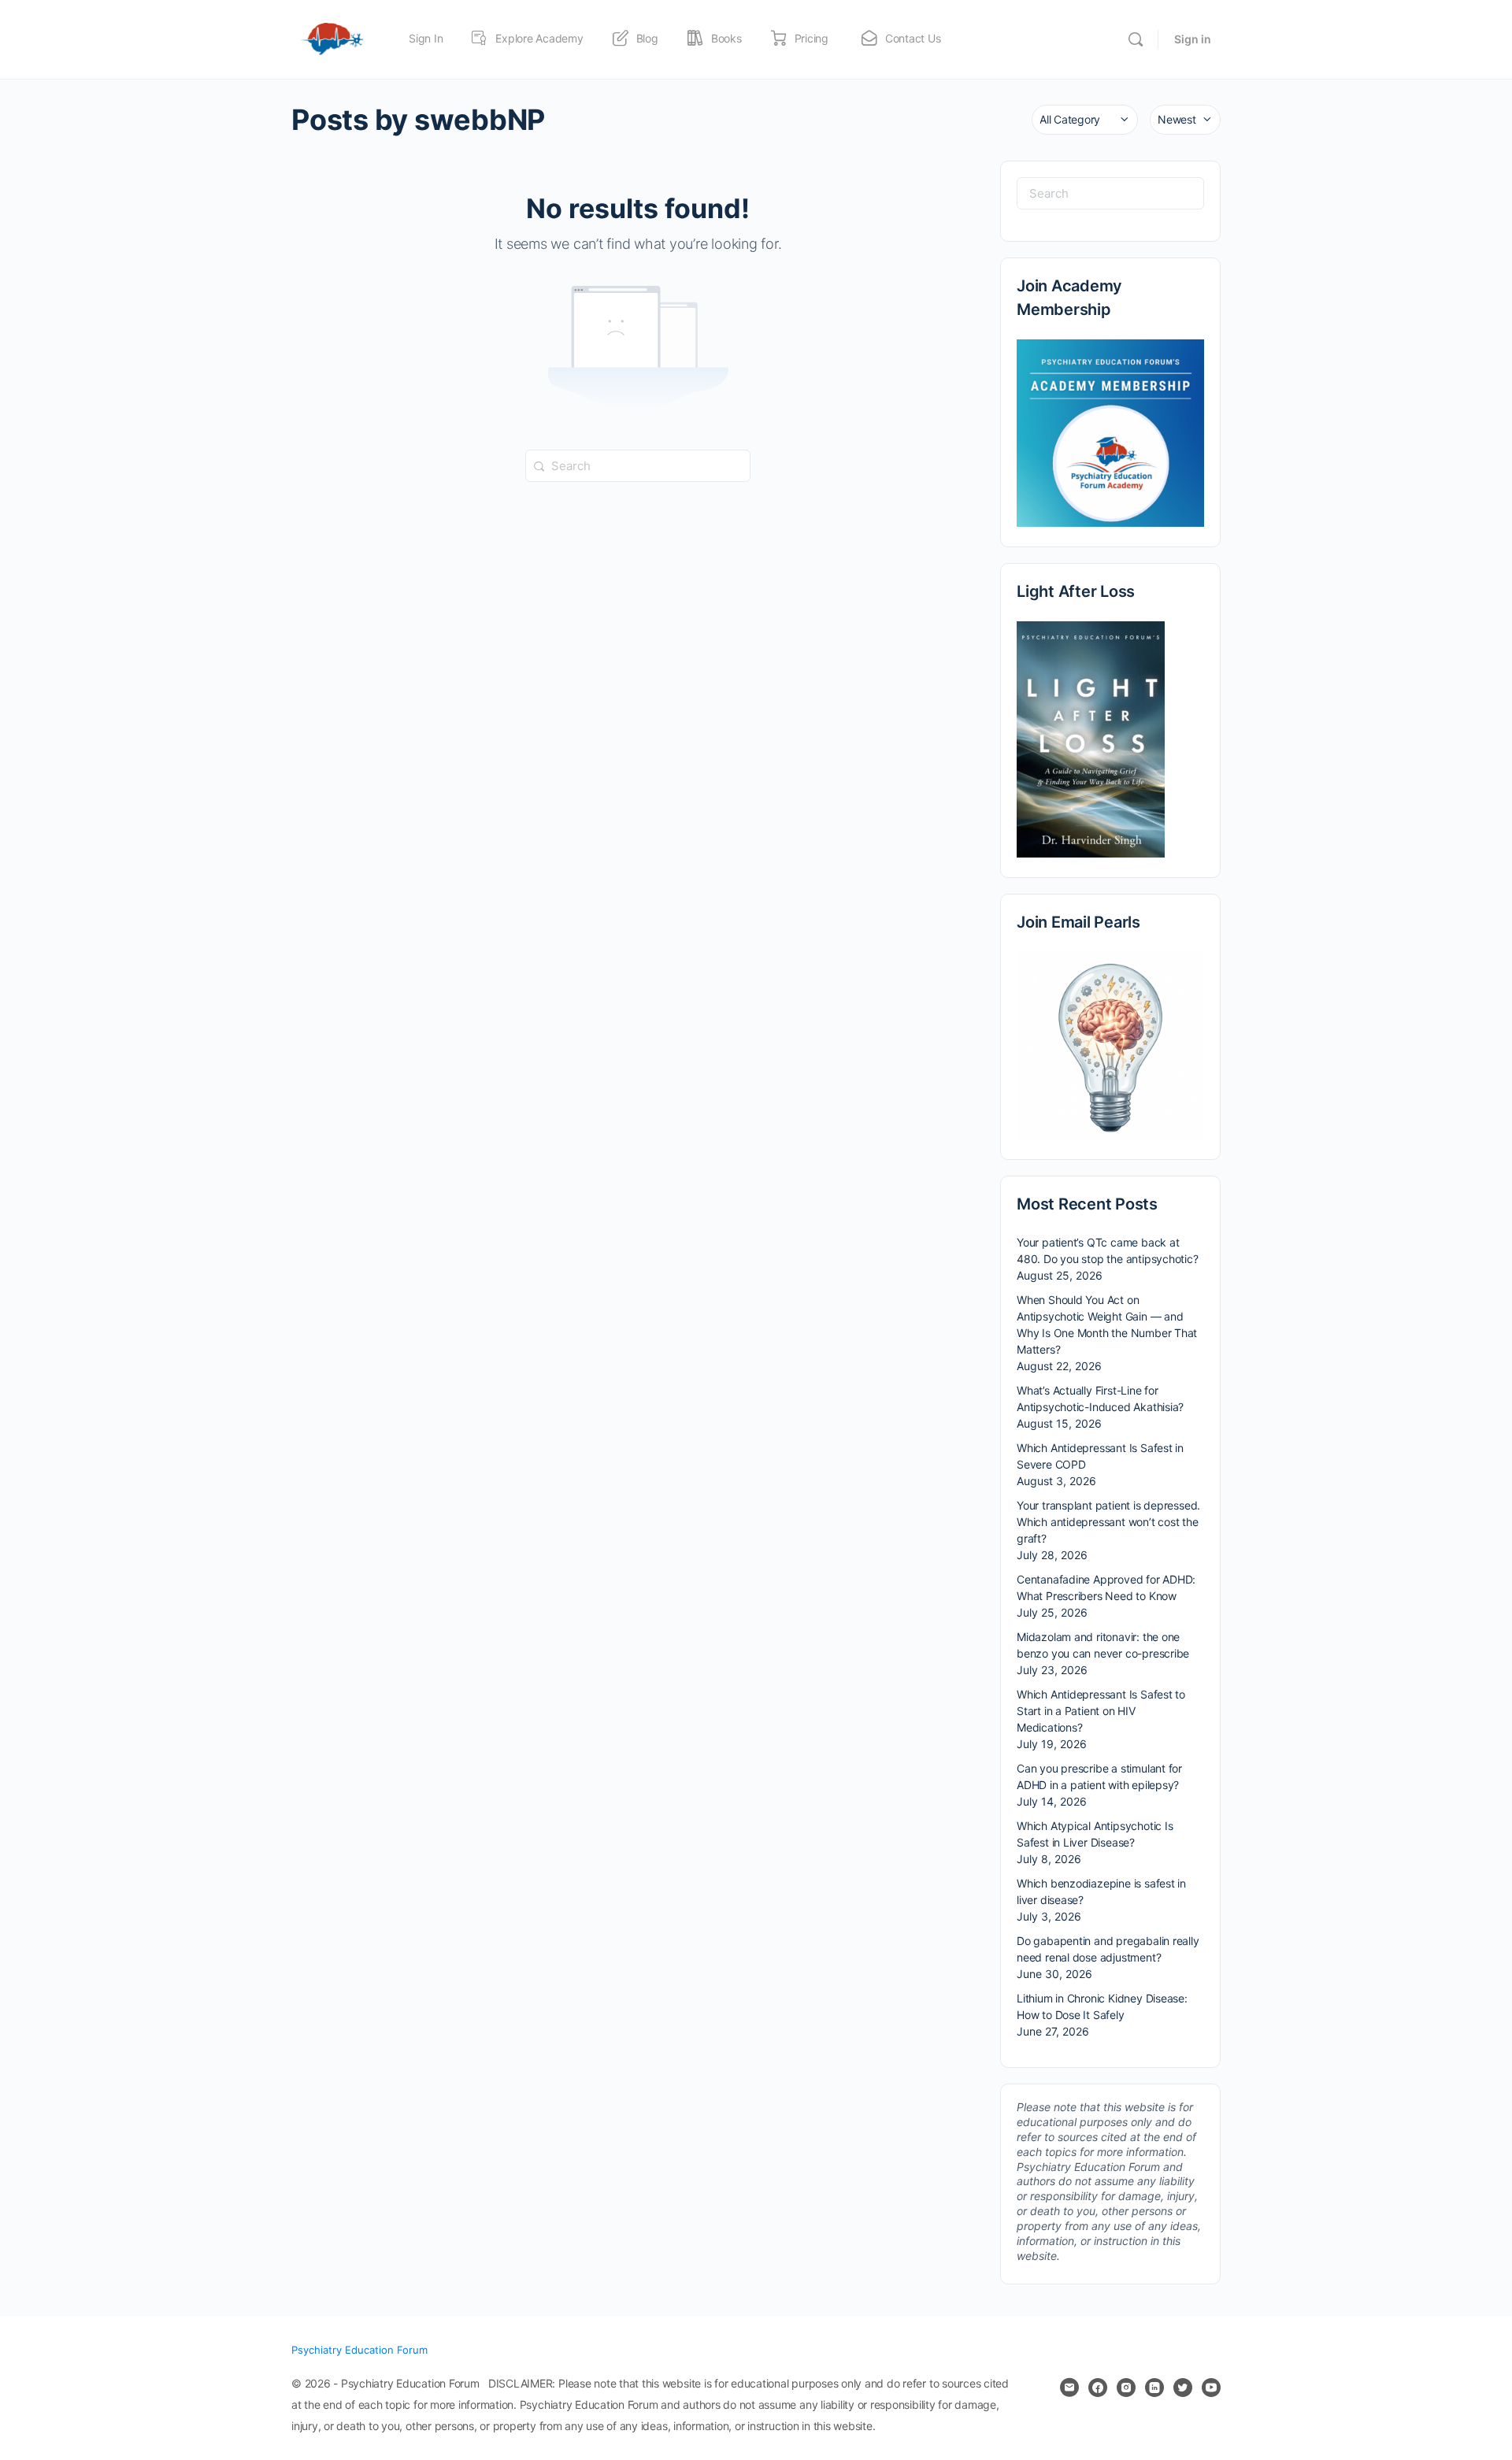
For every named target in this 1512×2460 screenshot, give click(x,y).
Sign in (1193, 39)
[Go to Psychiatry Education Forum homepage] (332, 38)
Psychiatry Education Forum (359, 2350)
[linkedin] (1154, 2388)
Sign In (426, 38)
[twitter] (1183, 2388)
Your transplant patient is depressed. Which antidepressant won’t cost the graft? (1108, 1522)
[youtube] (1211, 2388)
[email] (1069, 2388)
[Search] (1136, 39)
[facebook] (1098, 2388)
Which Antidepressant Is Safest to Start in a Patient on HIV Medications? (1101, 1711)
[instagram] (1126, 2388)
